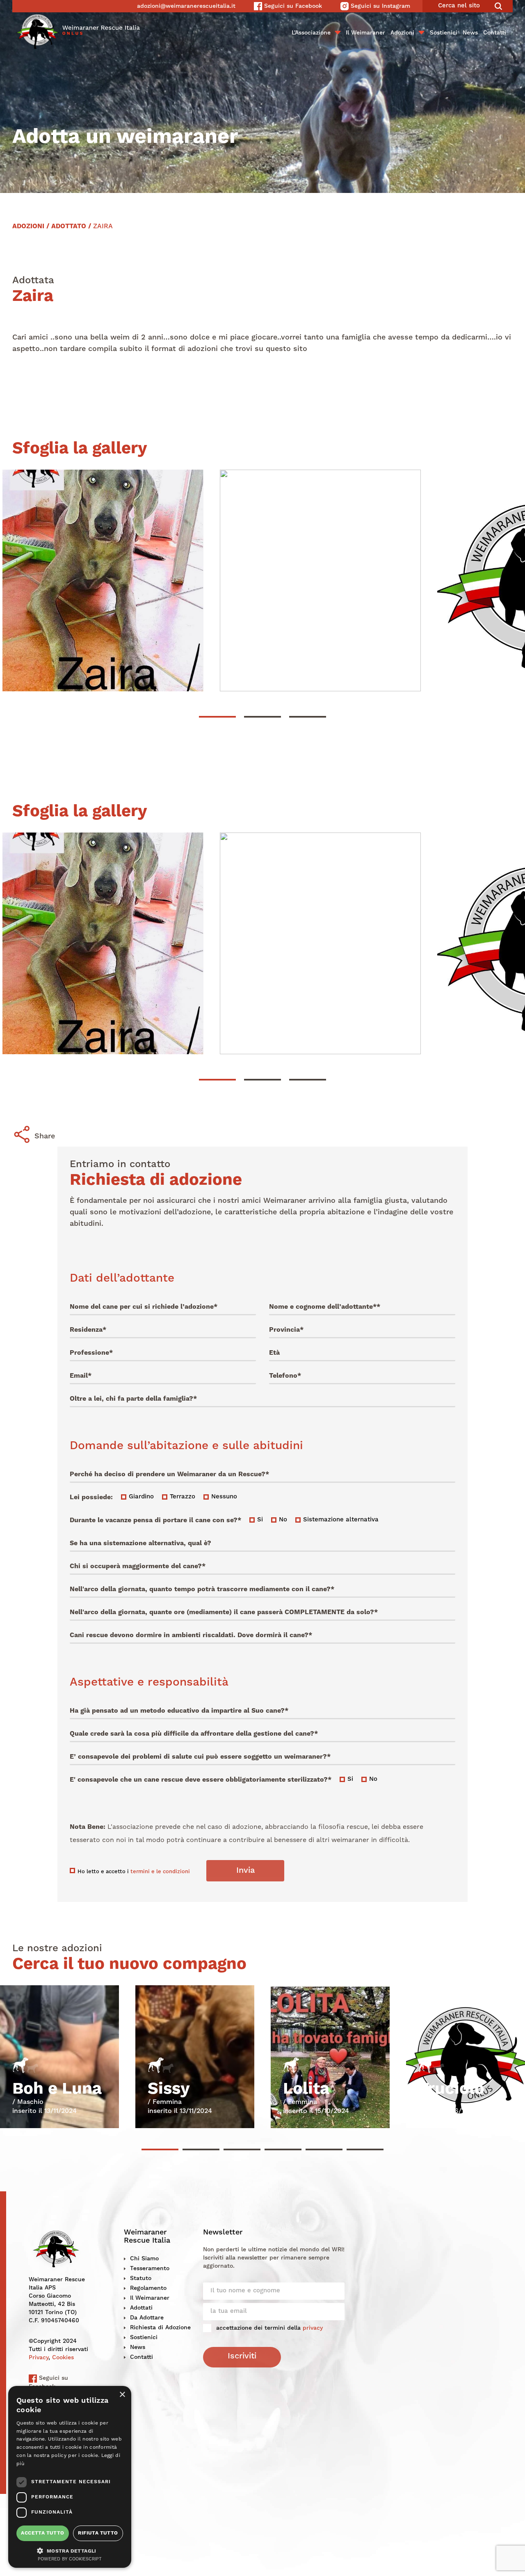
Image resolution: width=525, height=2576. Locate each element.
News (470, 33)
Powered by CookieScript (70, 2559)
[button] (70, 2550)
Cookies (63, 2358)
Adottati (141, 2308)
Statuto (141, 2278)
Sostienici (444, 33)
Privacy (39, 2358)
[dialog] (70, 2477)
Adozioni (402, 33)
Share (45, 1136)
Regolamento (148, 2288)
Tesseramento (150, 2269)
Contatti (495, 33)
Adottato (69, 227)
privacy (313, 2328)
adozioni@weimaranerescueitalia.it (186, 6)
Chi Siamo (144, 2259)
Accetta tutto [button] (42, 2533)
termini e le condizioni (160, 1872)
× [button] (122, 2395)
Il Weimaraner (365, 33)
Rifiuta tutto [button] (98, 2533)
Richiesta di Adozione (160, 2328)
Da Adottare (147, 2318)
